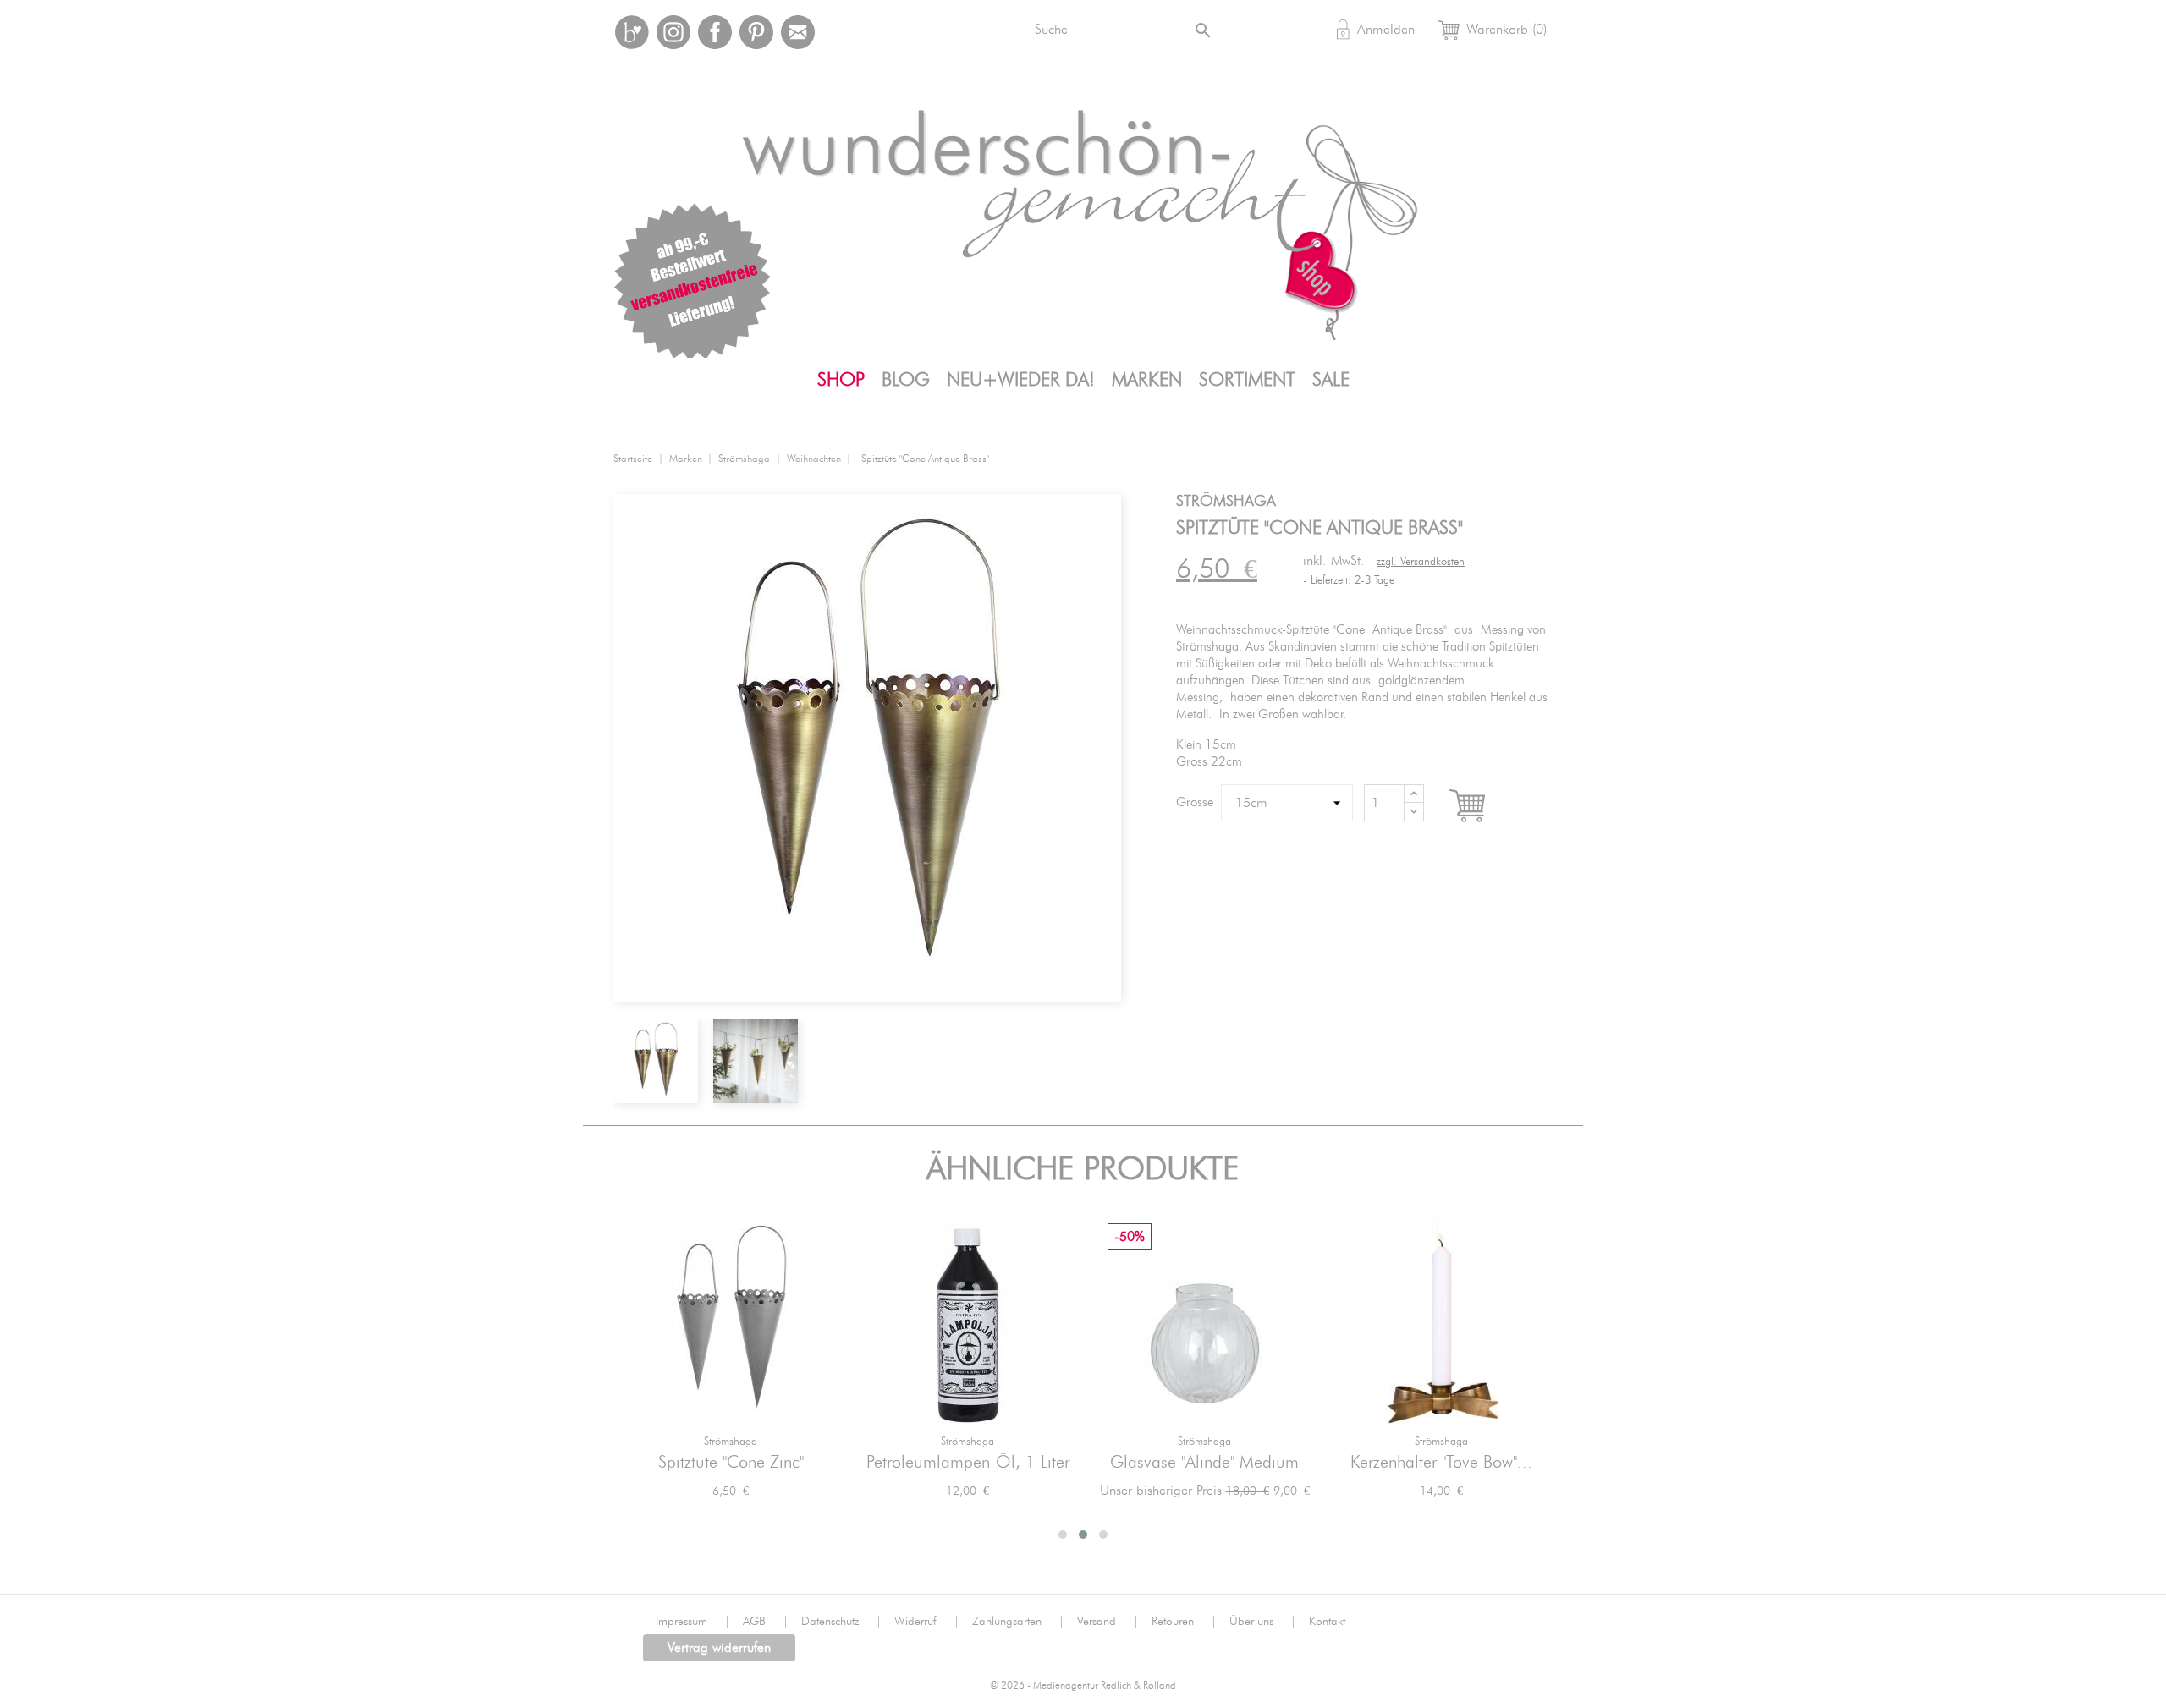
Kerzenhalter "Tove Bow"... (1441, 1463)
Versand (1108, 1622)
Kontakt (1327, 1622)
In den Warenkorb (1483, 806)
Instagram (673, 32)
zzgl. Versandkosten (1421, 562)
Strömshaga (731, 1442)
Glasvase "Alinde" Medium (1204, 1463)
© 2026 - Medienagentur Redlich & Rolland (1083, 1686)
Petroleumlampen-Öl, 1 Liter (968, 1463)
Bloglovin (632, 32)
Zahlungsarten (1018, 1622)
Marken (1147, 380)
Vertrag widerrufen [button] (719, 1648)
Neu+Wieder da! (1021, 380)
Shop (841, 380)
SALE (1331, 380)
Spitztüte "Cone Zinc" (731, 1463)
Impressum (693, 1622)
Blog (906, 380)
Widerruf (927, 1622)
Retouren (1184, 1622)
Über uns (1263, 1622)
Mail (798, 32)
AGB (766, 1622)
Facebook (715, 32)
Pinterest (756, 32)
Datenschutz (841, 1622)
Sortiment (1247, 380)
